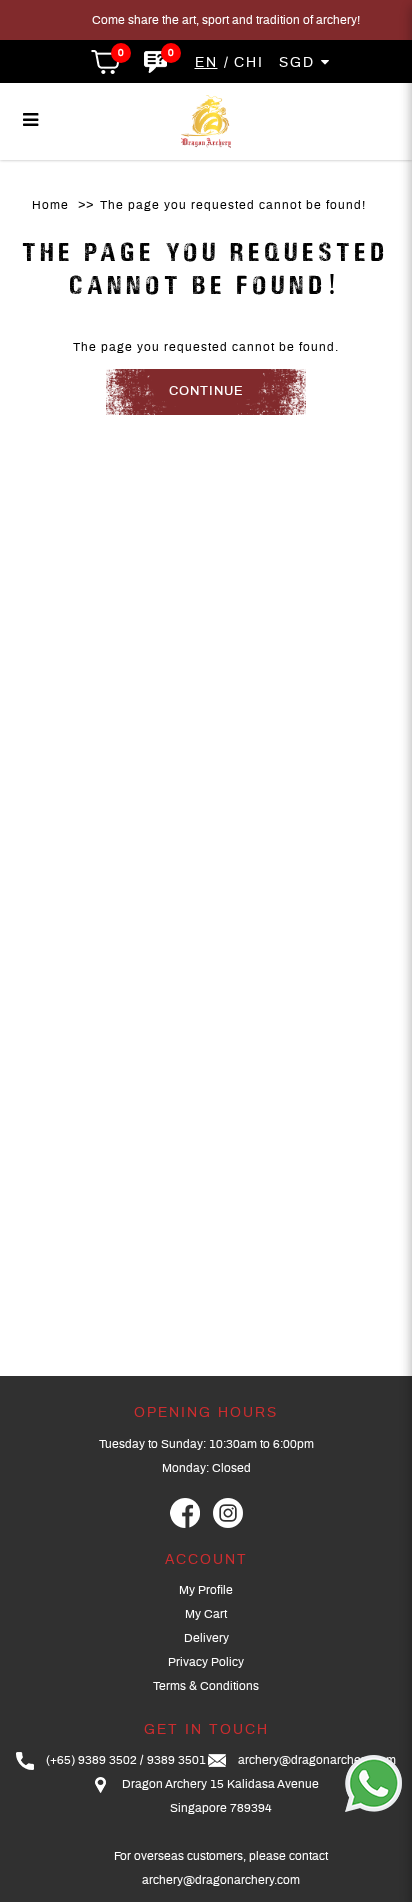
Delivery (206, 1638)
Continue (206, 391)
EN (206, 63)
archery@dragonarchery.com (317, 1760)
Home (50, 205)
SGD (300, 63)
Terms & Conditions (206, 1686)
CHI (249, 63)
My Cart (206, 1614)
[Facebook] (185, 1513)
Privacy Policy (206, 1662)
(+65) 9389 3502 (91, 1760)
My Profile (206, 1590)
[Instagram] (228, 1513)
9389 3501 (176, 1760)
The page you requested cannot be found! (233, 205)
